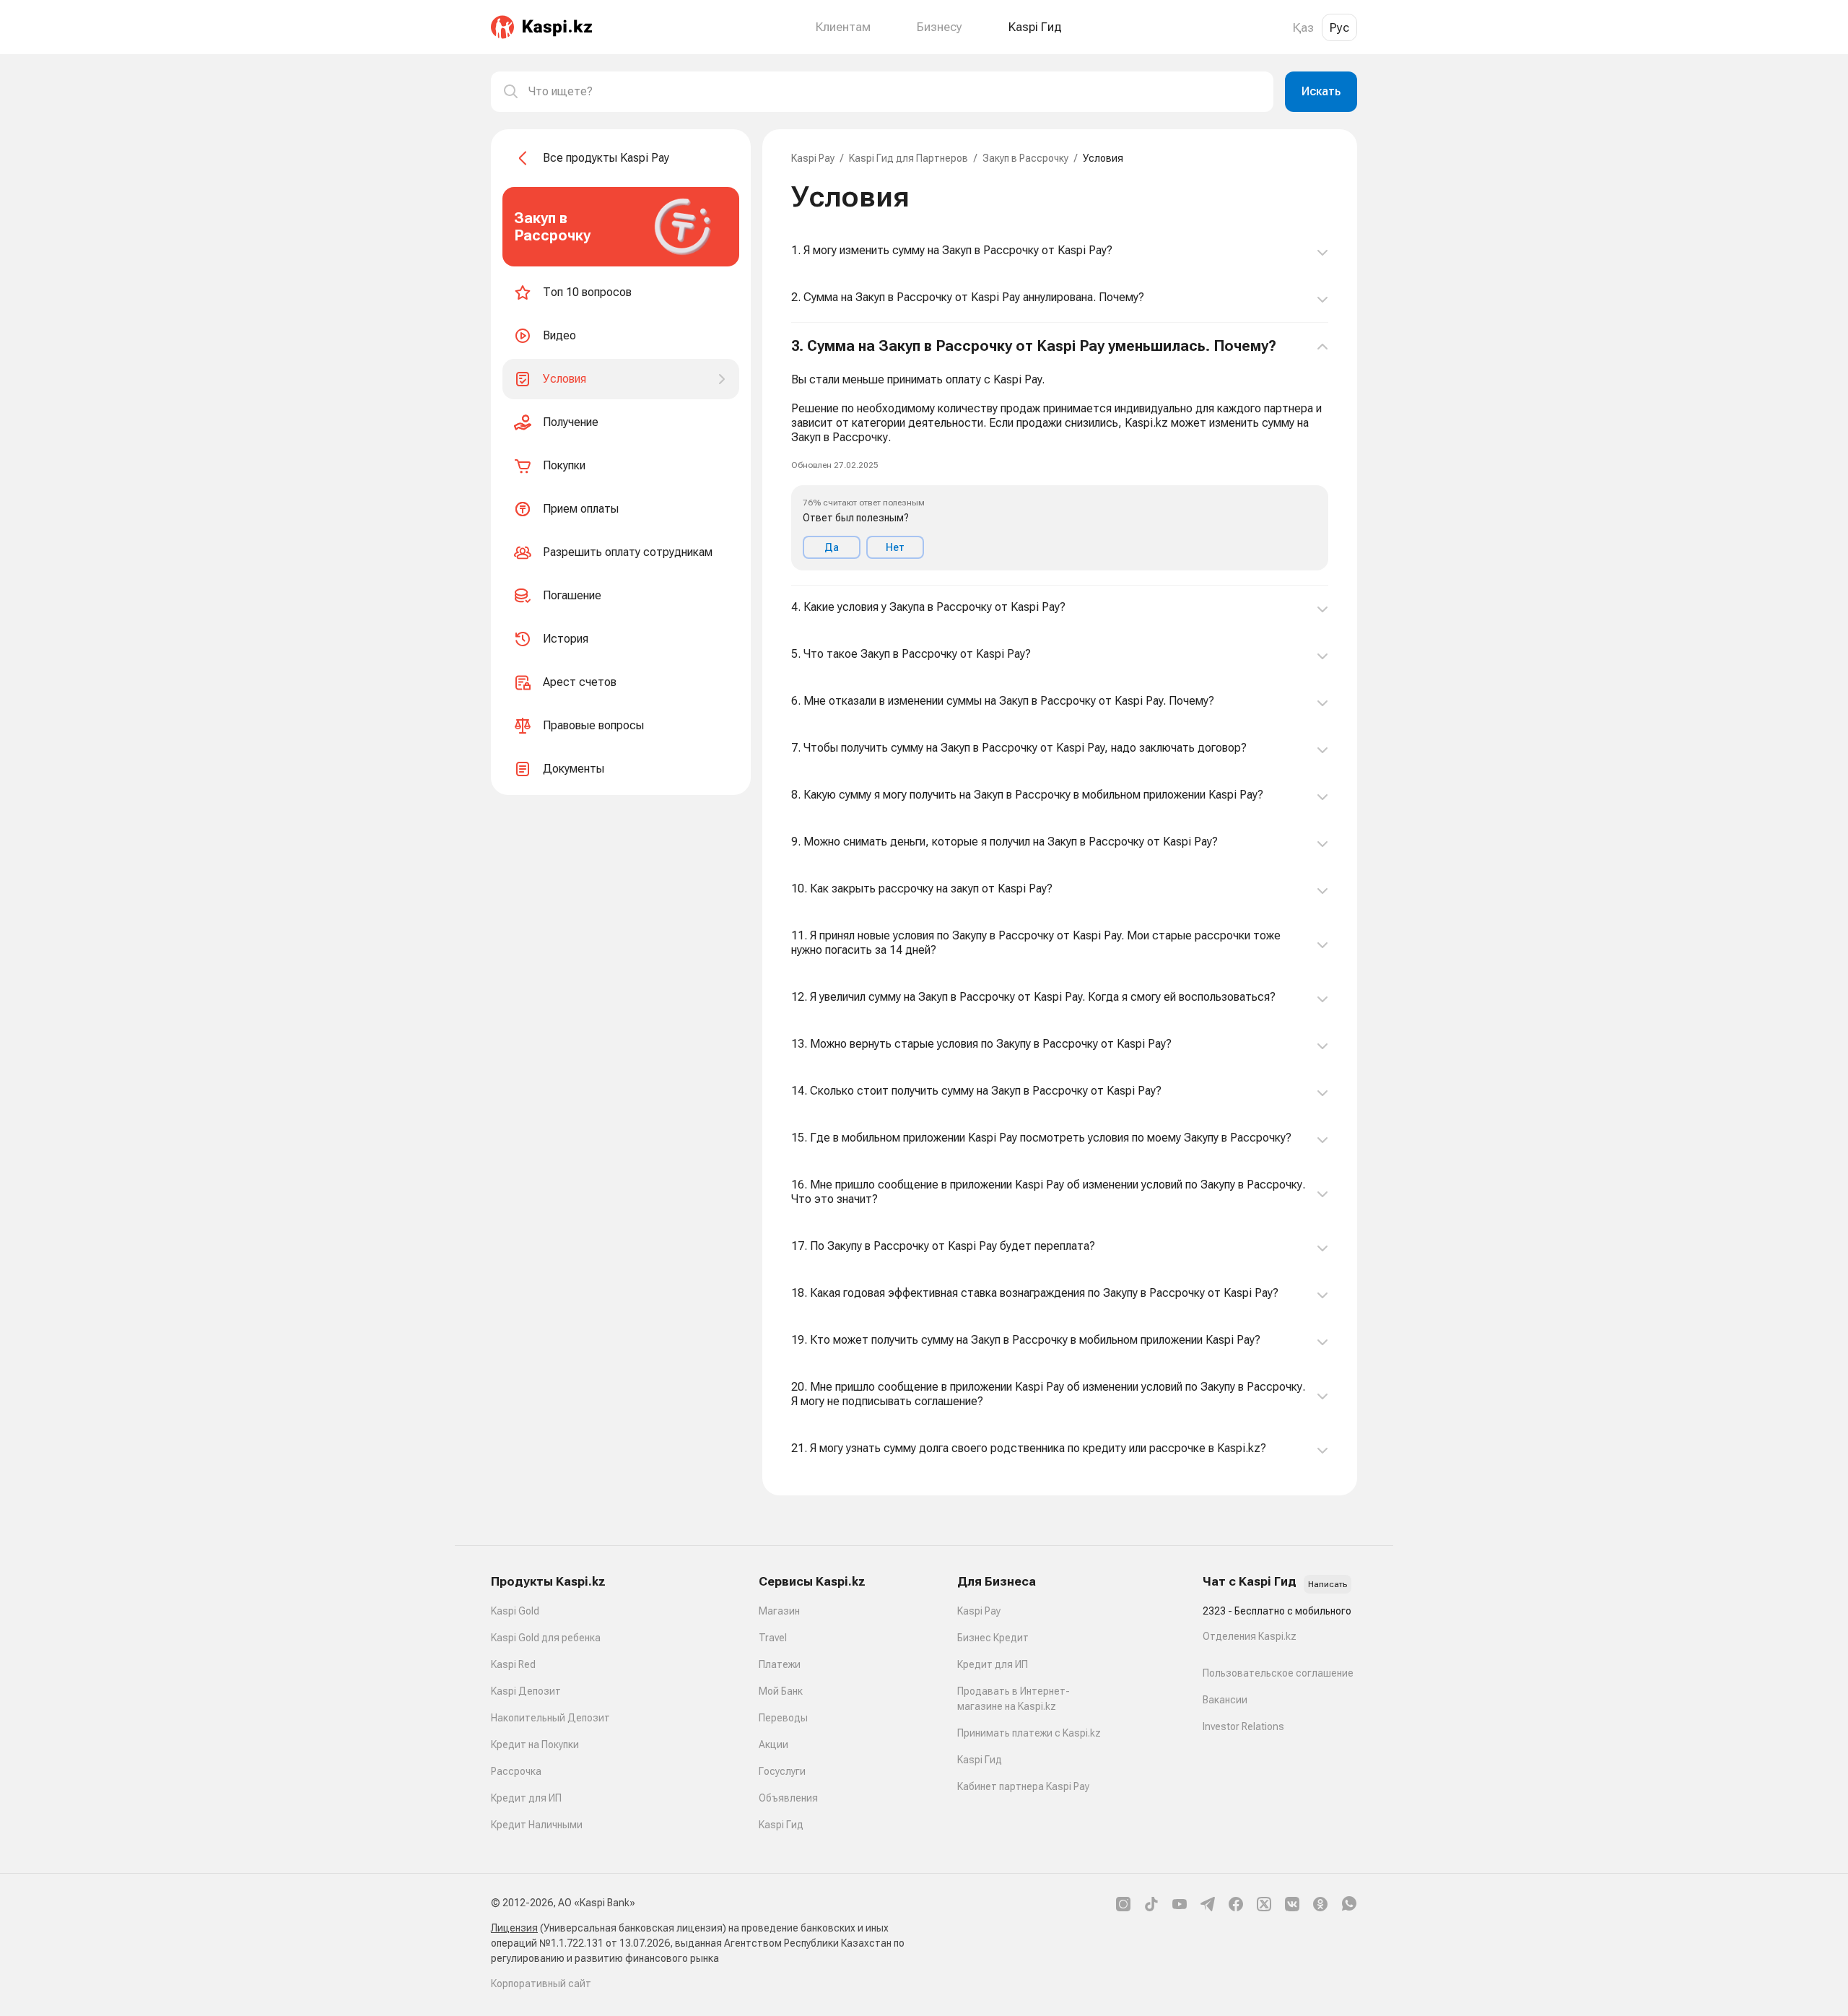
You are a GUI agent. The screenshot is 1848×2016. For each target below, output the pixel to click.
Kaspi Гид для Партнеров (908, 158)
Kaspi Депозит (526, 1691)
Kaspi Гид (781, 1825)
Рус (1339, 27)
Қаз (1303, 27)
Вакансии (1225, 1700)
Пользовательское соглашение (1278, 1673)
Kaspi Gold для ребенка (546, 1638)
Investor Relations (1243, 1726)
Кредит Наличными (537, 1825)
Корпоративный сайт (541, 1984)
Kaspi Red (513, 1664)
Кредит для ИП (526, 1798)
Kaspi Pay (813, 158)
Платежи (780, 1664)
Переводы (783, 1718)
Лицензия (514, 1928)
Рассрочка (516, 1771)
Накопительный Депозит (550, 1718)
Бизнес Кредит (993, 1638)
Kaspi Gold (515, 1611)
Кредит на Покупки (535, 1745)
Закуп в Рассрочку (1025, 158)
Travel (773, 1638)
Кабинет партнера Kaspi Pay (1023, 1786)
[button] (1060, 454)
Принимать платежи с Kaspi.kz (1029, 1733)
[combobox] (895, 92)
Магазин (779, 1611)
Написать (1328, 1584)
